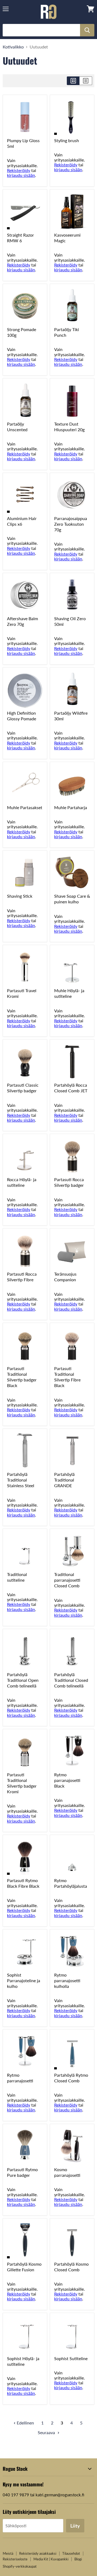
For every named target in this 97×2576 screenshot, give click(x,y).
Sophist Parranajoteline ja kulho (24, 1980)
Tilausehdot (71, 2553)
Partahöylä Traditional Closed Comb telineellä (71, 1680)
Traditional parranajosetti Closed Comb (67, 1580)
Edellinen (25, 2423)
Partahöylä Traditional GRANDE (64, 1480)
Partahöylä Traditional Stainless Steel (21, 1480)
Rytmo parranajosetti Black (67, 1780)
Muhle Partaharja (71, 807)
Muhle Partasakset (25, 807)
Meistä (8, 2553)
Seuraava (47, 2432)
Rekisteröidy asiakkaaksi (38, 2553)
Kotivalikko (13, 47)
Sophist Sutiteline (71, 2358)
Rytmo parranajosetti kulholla (67, 1980)
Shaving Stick (20, 896)
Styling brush (67, 140)
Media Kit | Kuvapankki (51, 2559)
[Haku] (87, 30)
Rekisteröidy (19, 170)
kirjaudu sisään (21, 175)
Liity (75, 2526)
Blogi (78, 2559)
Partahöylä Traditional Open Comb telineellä (23, 1680)
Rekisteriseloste (15, 2559)
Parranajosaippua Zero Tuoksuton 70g (71, 524)
